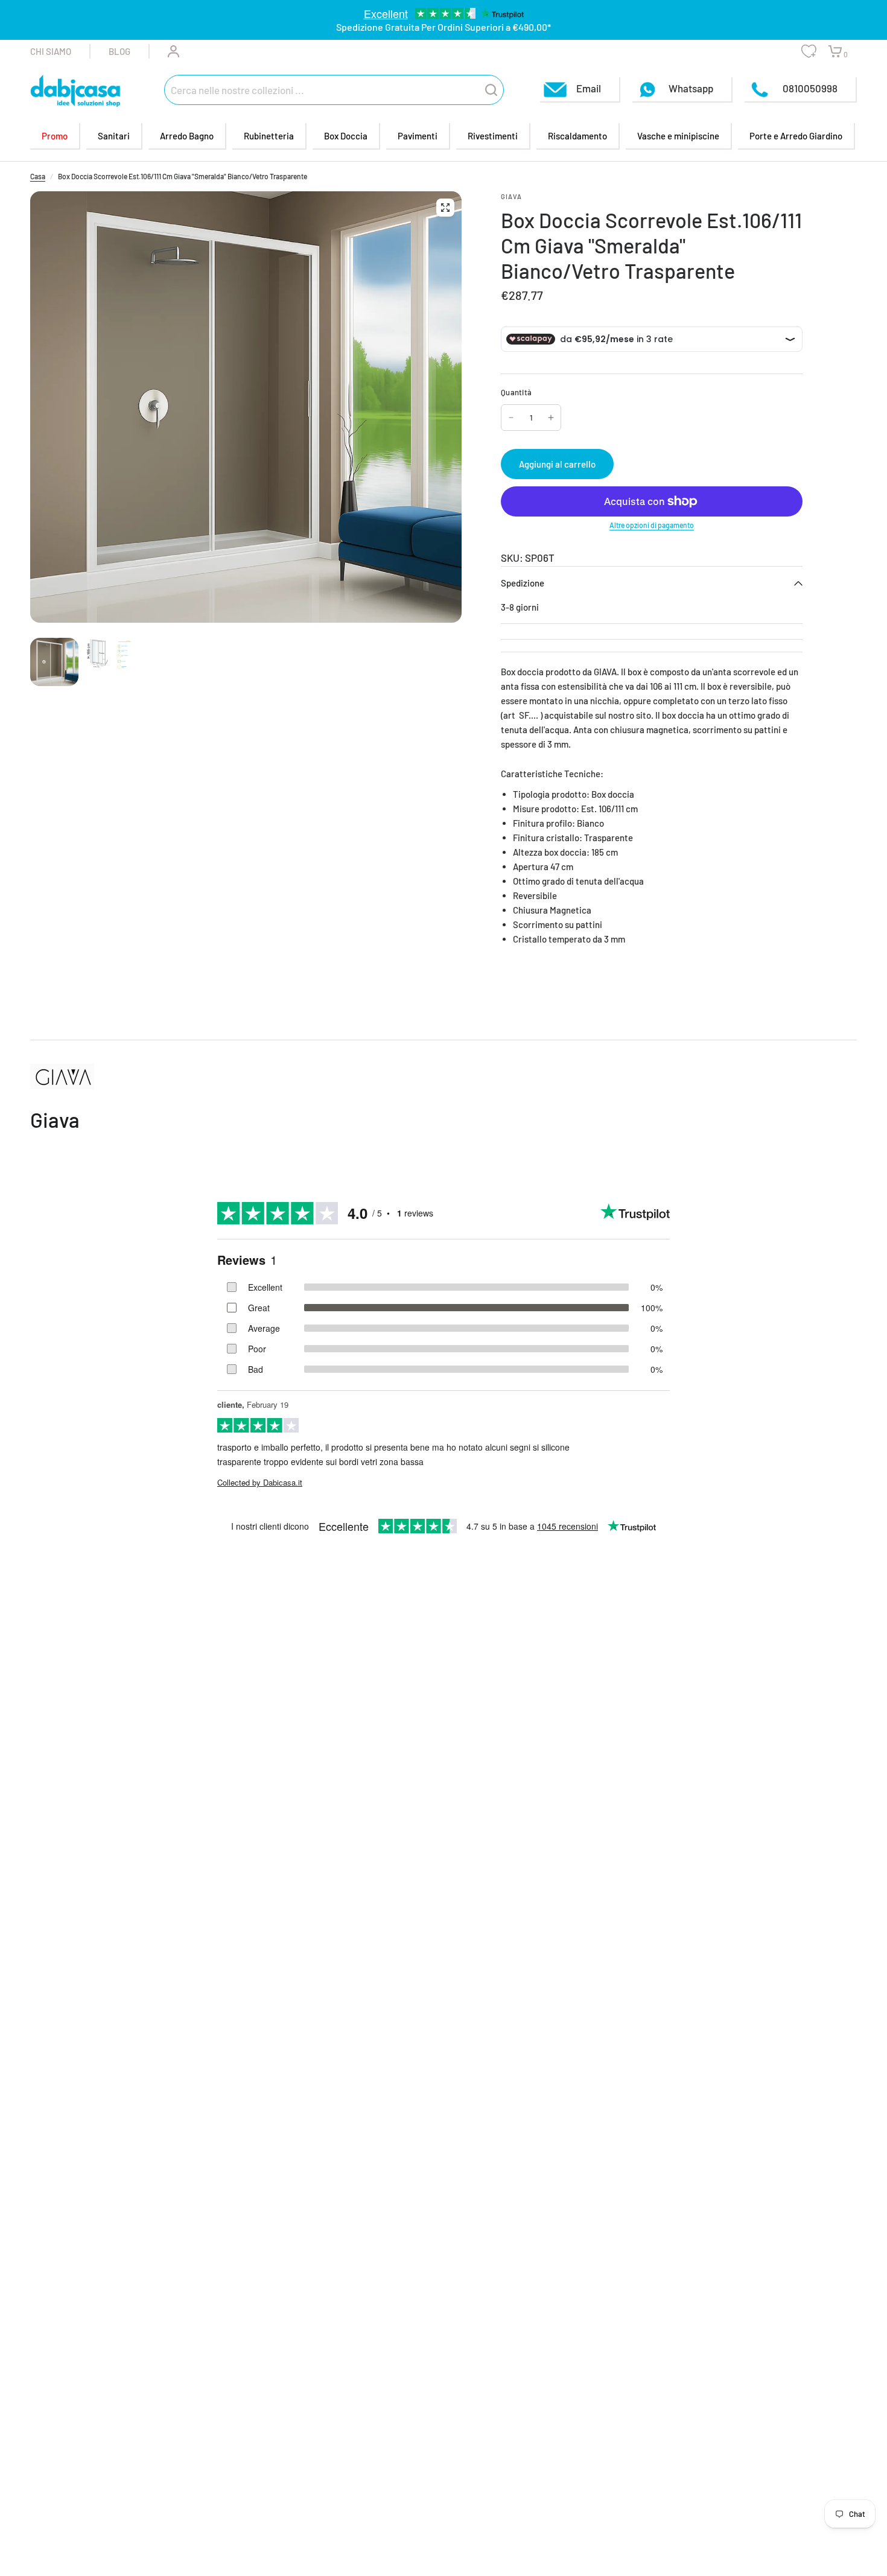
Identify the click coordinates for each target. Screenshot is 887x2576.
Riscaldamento (577, 136)
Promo (55, 136)
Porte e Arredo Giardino (796, 136)
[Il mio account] (164, 51)
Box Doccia (346, 136)
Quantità (516, 392)
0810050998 (809, 87)
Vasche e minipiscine (678, 136)
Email (589, 87)
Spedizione (523, 583)
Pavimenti (418, 136)
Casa (38, 176)
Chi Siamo (51, 51)
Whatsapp (691, 87)
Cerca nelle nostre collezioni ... (237, 89)
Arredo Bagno (187, 136)
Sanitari (114, 136)
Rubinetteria (269, 136)
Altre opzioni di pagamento (652, 525)
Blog (119, 51)
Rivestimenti (493, 136)
